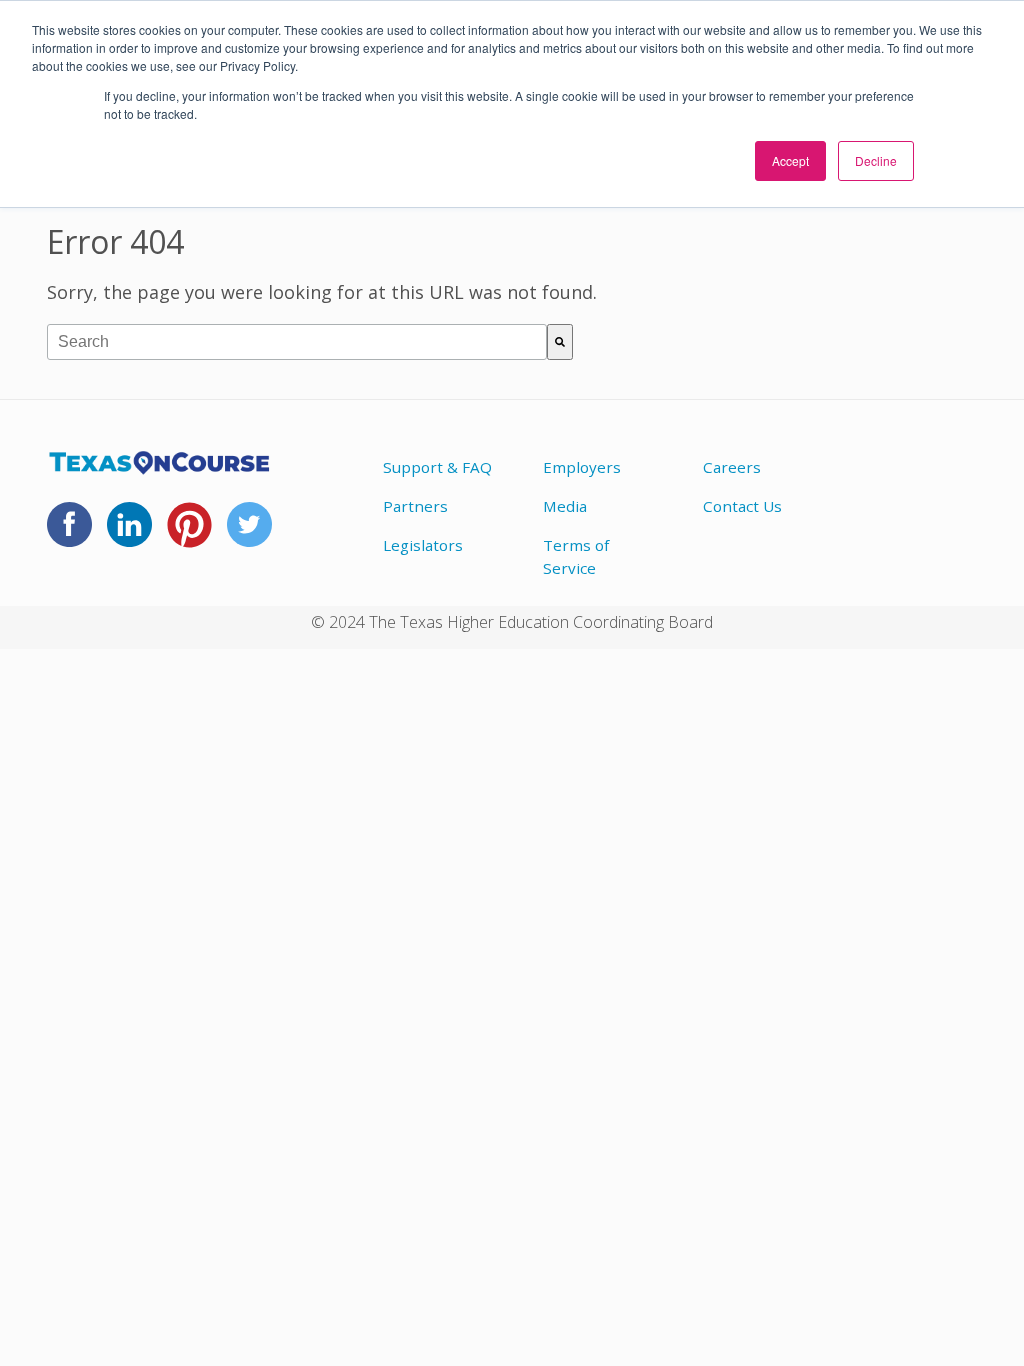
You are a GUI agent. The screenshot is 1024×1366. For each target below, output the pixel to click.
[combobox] (297, 342)
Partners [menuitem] (415, 506)
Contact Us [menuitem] (742, 506)
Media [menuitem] (565, 506)
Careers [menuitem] (732, 467)
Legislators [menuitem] (423, 545)
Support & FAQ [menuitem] (437, 467)
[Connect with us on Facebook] (69, 535)
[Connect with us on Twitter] (249, 535)
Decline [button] (876, 160)
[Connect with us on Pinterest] (190, 536)
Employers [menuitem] (582, 467)
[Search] (560, 342)
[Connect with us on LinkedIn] (129, 535)
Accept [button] (790, 160)
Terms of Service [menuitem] (576, 556)
